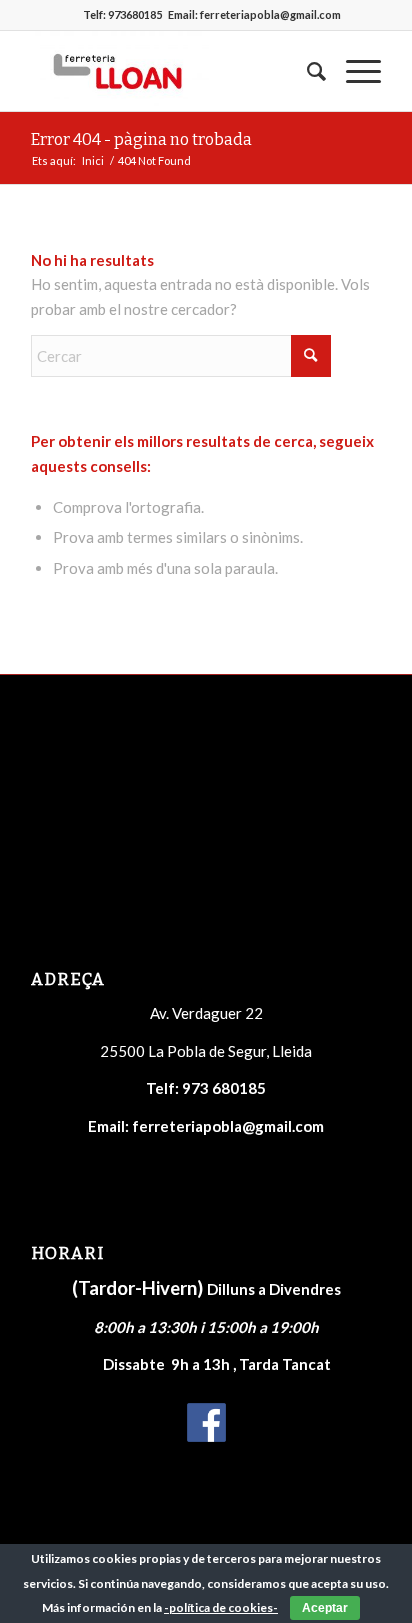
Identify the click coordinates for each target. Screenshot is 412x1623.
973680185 (135, 14)
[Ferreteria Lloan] (171, 71)
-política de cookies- (221, 1607)
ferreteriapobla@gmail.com (270, 14)
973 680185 (224, 1088)
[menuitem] (306, 71)
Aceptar (325, 1608)
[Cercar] (306, 71)
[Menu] (353, 71)
